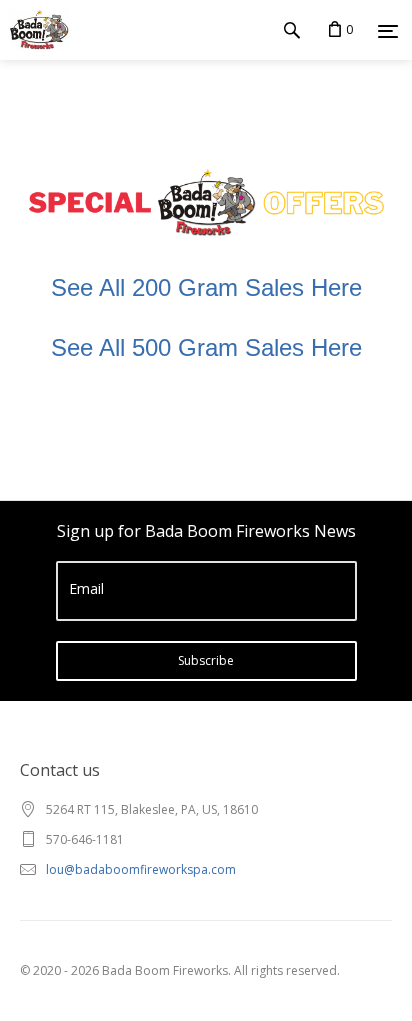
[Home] (34, 30)
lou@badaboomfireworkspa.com (141, 869)
